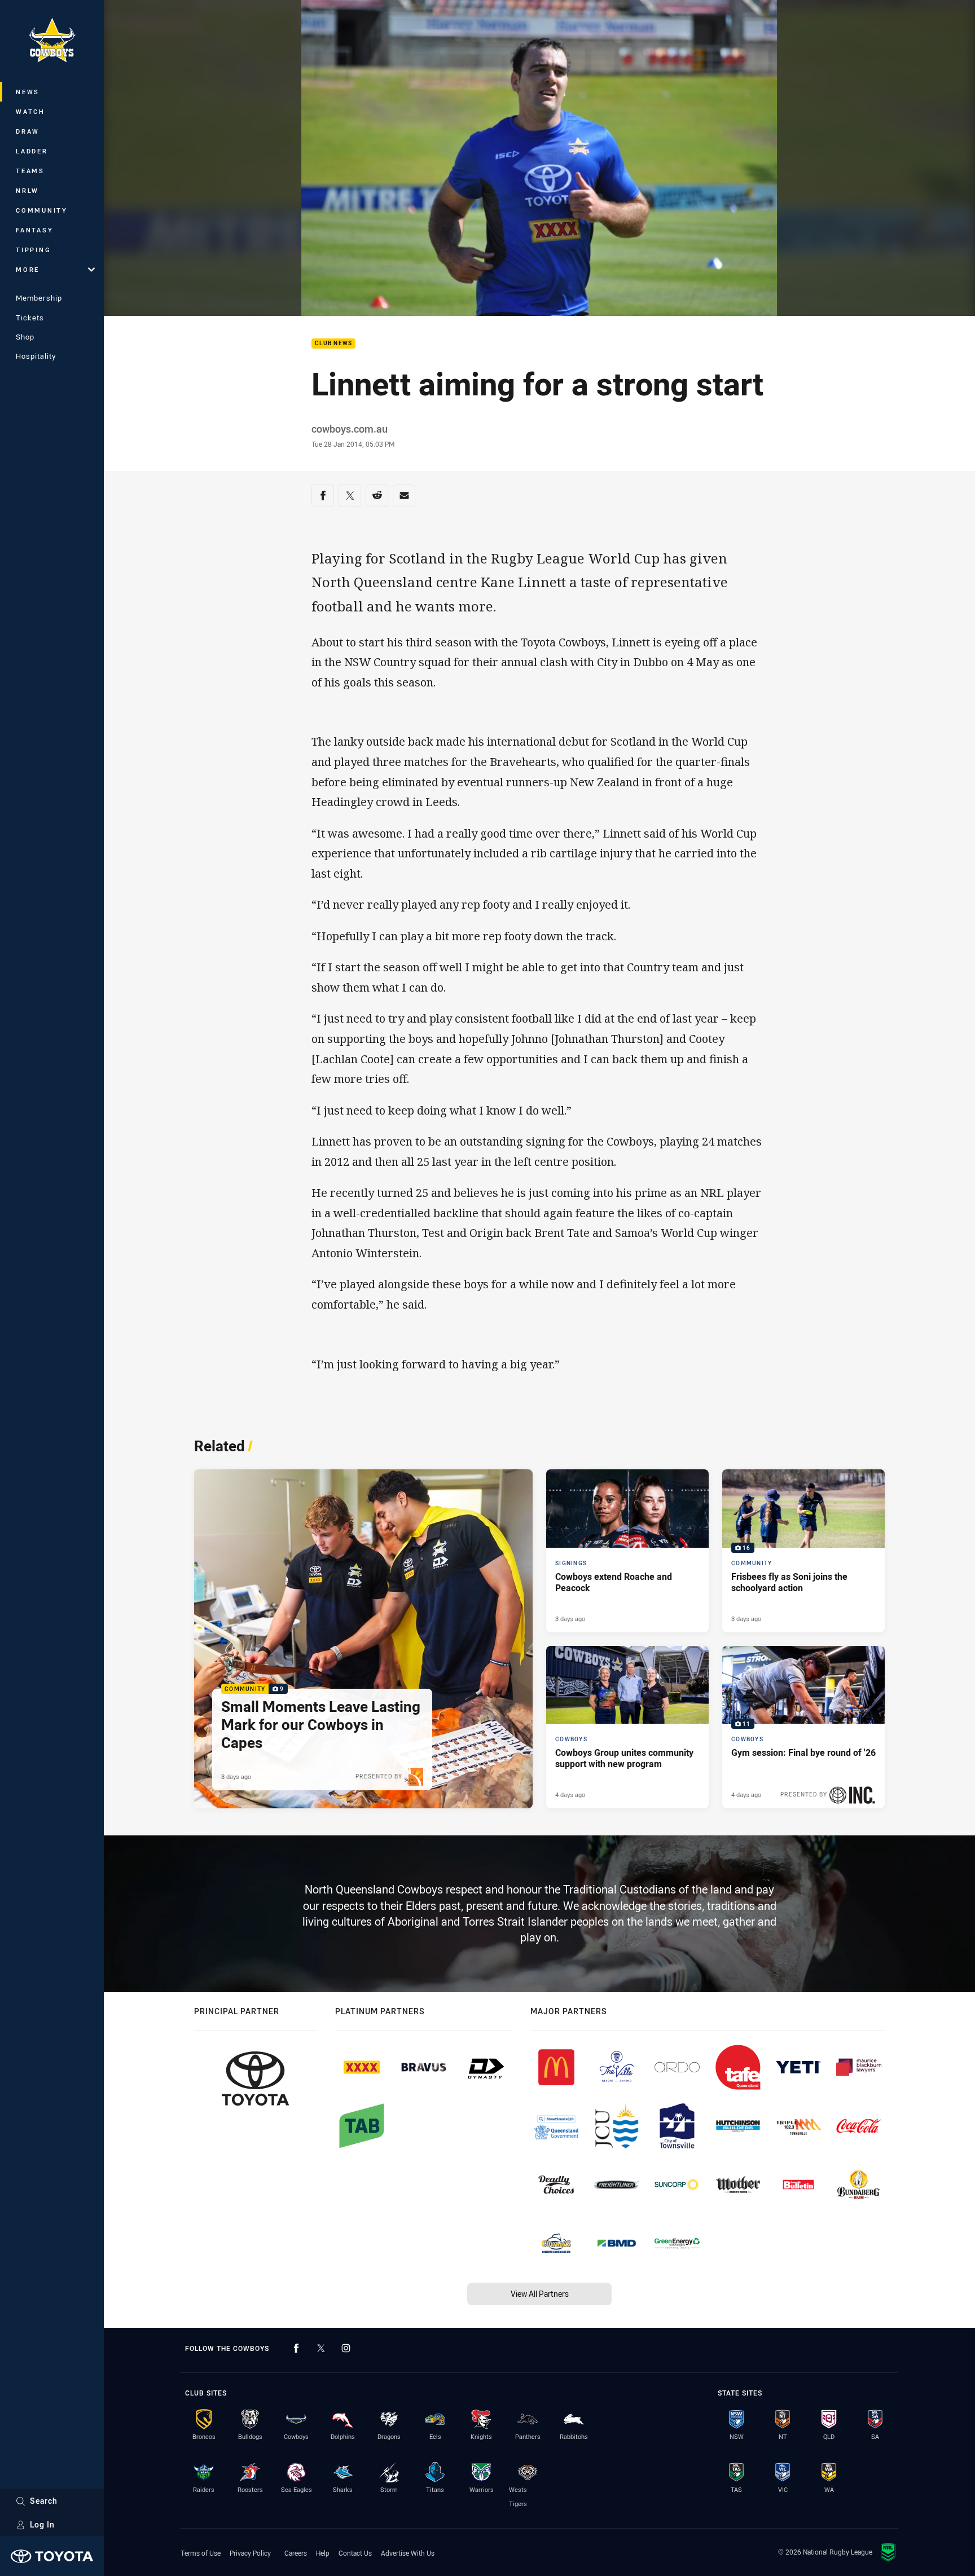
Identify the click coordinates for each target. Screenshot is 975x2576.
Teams (30, 171)
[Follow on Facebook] (296, 2348)
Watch (30, 111)
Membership (39, 298)
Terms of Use (201, 2553)
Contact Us (355, 2553)
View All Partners (540, 2294)
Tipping (33, 250)
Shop (25, 337)
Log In (42, 2524)
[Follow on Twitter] (321, 2348)
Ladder (32, 151)
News (28, 92)
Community (42, 210)
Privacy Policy (250, 2553)
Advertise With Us (408, 2553)
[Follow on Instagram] (346, 2348)
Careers (296, 2553)
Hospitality (36, 356)
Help (323, 2553)
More (28, 269)
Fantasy (34, 230)
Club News (333, 344)
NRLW (27, 190)
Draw (28, 131)
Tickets (30, 318)
